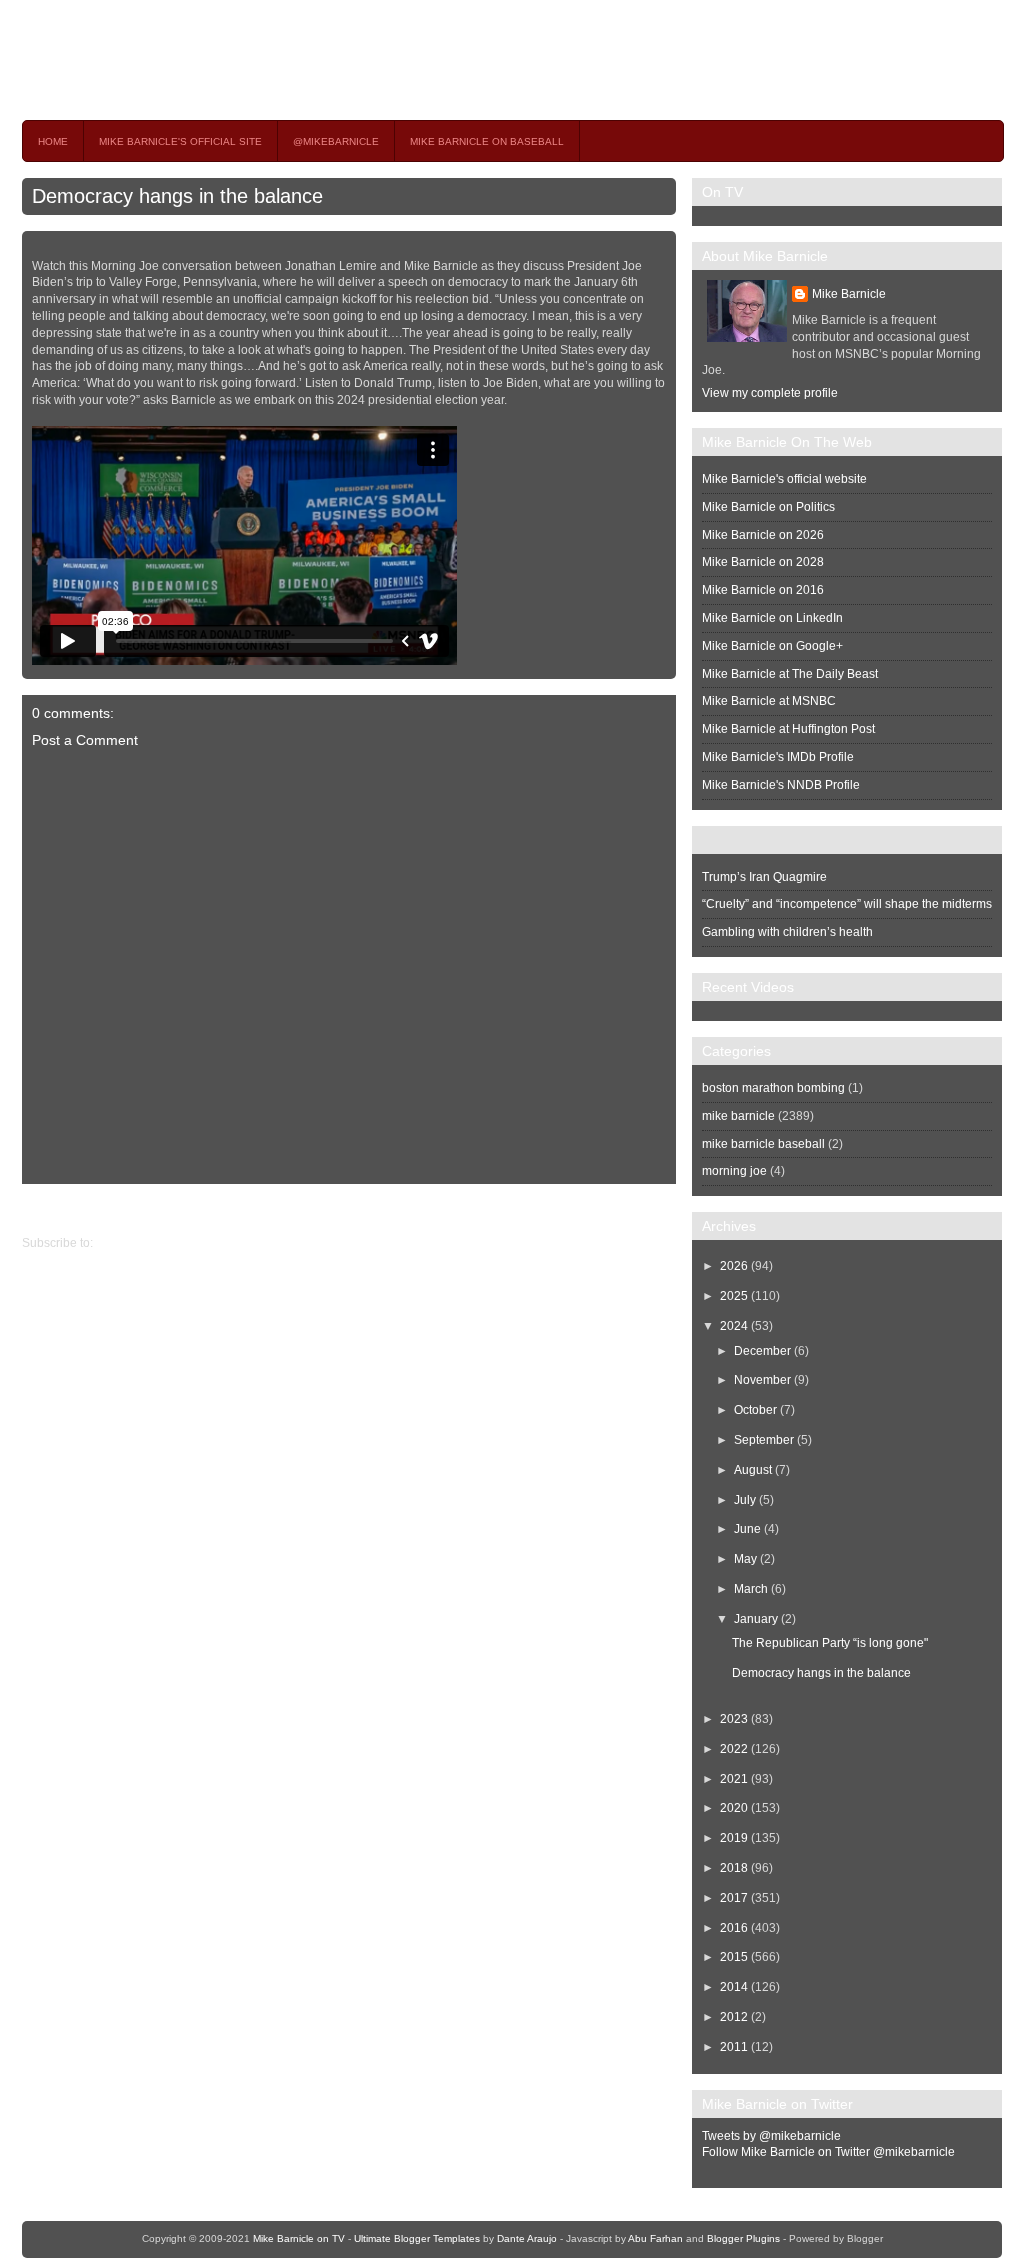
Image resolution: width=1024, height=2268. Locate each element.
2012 (734, 2017)
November (762, 1380)
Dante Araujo (527, 2238)
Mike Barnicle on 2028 (763, 562)
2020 (734, 1808)
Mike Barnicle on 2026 (763, 535)
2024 (734, 1326)
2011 (734, 2047)
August (753, 1470)
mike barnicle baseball (763, 1144)
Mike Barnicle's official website (784, 479)
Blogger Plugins (743, 2238)
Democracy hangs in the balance (177, 196)
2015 (734, 1957)
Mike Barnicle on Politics (768, 507)
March (751, 1589)
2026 (734, 1266)
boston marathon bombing (773, 1088)
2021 (734, 1779)
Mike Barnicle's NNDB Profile (781, 785)
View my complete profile (770, 393)
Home (53, 141)
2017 (734, 1898)
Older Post (50, 1209)
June (747, 1529)
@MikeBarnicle (336, 141)
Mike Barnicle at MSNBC (769, 701)
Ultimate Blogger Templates (417, 2238)
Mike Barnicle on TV (198, 59)
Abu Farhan (655, 2238)
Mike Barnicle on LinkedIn (772, 618)
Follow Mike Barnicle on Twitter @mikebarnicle (828, 2152)
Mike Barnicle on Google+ (772, 646)
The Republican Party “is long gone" (830, 1643)
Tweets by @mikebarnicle (771, 2136)
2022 (734, 1749)
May (745, 1559)
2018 (734, 1868)
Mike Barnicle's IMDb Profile (778, 757)
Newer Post (660, 1209)
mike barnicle (738, 1116)
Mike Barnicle (849, 294)
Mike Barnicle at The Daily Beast (790, 674)
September (764, 1440)
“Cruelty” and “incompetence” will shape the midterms (847, 904)
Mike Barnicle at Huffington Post (788, 729)
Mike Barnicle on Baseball (487, 141)
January (756, 1619)
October (755, 1410)
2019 (734, 1838)
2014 (734, 1987)
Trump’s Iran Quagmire (764, 877)
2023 (734, 1719)
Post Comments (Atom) (158, 1243)
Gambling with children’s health (787, 932)
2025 (734, 1296)
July (745, 1500)
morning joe (734, 1171)
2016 (734, 1928)
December (762, 1351)
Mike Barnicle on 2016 (763, 590)
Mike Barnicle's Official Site (180, 141)
